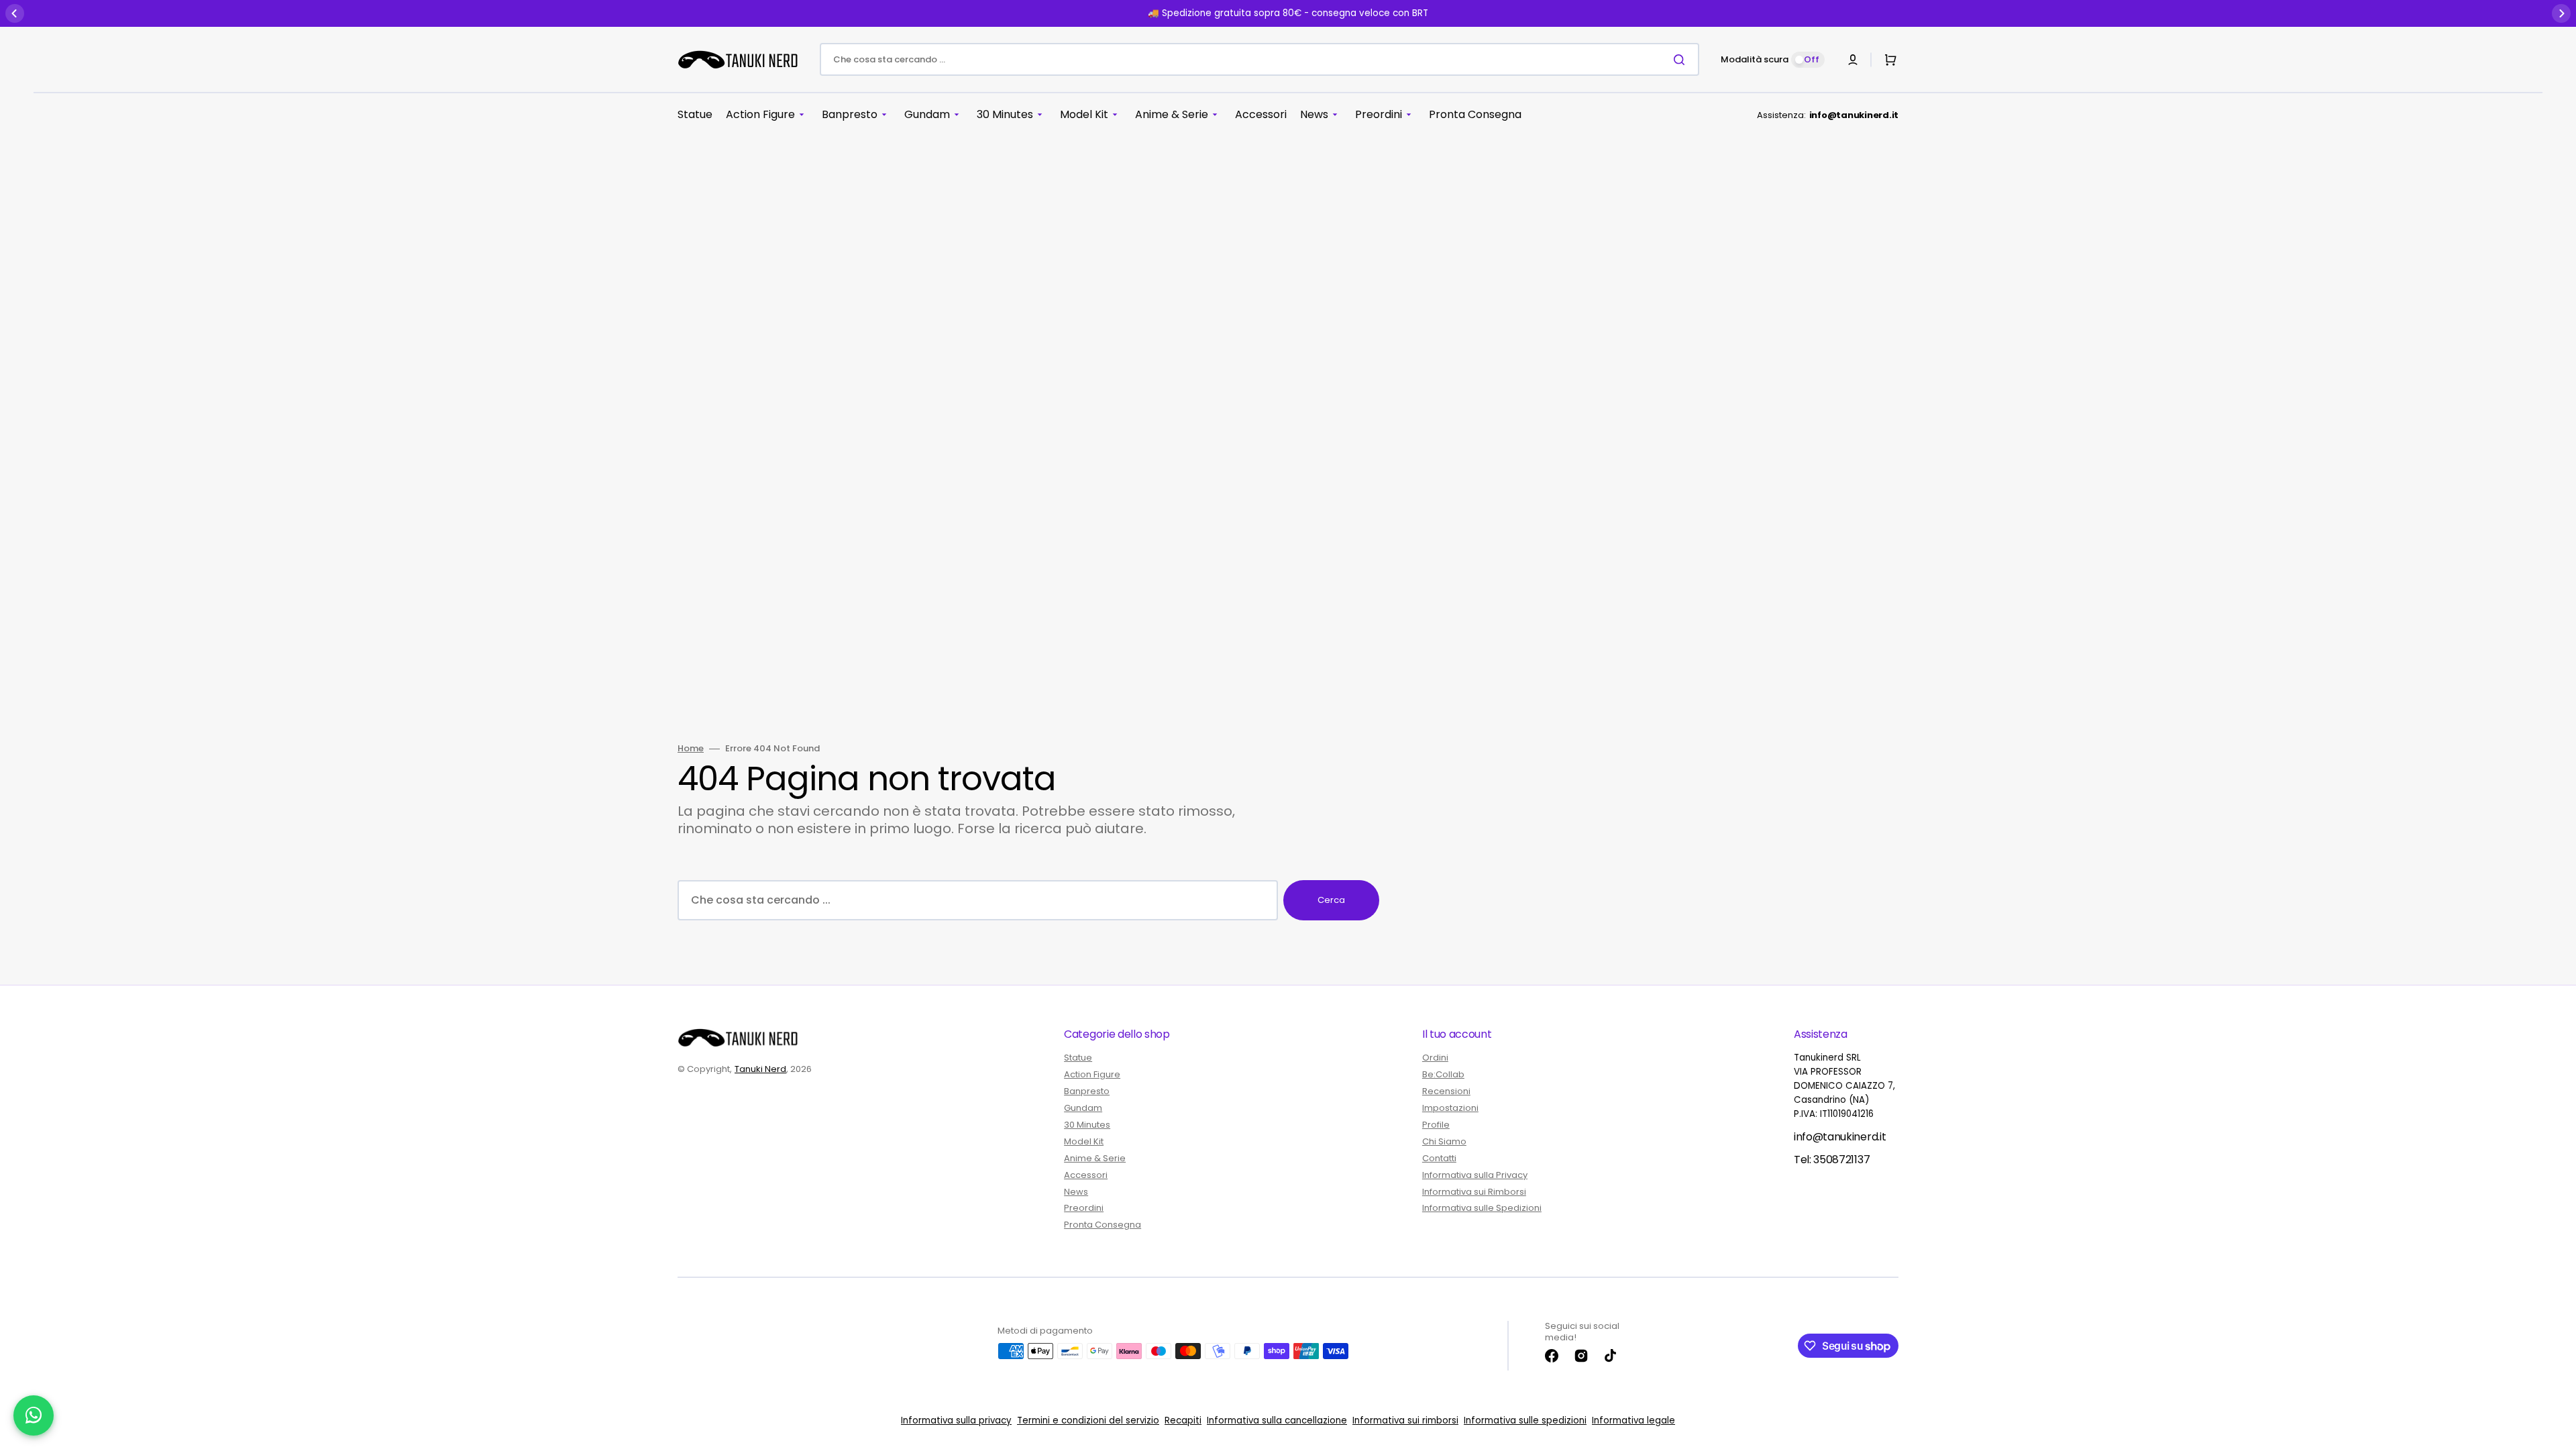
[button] (1853, 60)
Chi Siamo (1444, 1141)
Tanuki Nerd (760, 1069)
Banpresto (1087, 1091)
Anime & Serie (1095, 1158)
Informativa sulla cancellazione (1277, 1420)
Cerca (1331, 900)
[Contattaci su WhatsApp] (34, 1415)
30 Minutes (1087, 1125)
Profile (1436, 1125)
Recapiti (1183, 1420)
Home (691, 749)
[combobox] (1259, 59)
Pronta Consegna (1103, 1225)
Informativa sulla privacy (956, 1420)
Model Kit (1084, 1141)
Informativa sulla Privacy (1475, 1175)
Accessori (1086, 1175)
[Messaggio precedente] (15, 13)
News (1076, 1192)
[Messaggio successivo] (2561, 13)
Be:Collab (1443, 1074)
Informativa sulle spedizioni (1525, 1420)
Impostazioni (1450, 1108)
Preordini (1084, 1208)
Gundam (1083, 1108)
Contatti (1439, 1158)
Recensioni (1446, 1091)
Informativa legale (1633, 1420)
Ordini (1435, 1058)
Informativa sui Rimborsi (1474, 1192)
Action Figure (1092, 1074)
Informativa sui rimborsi (1405, 1420)
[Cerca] (1682, 60)
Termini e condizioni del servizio (1088, 1420)
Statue (1078, 1058)
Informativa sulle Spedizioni (1482, 1208)
